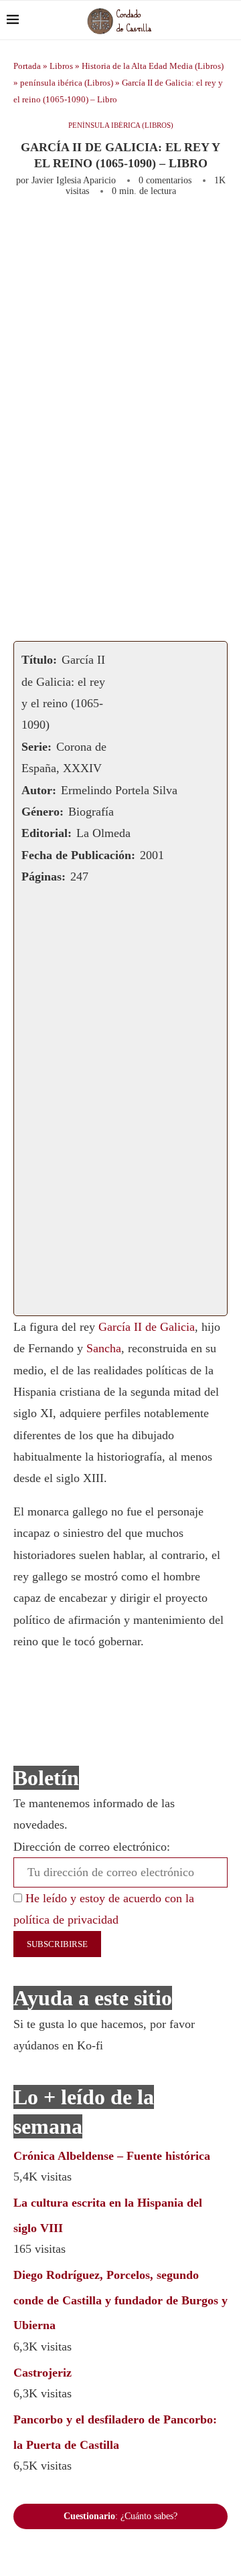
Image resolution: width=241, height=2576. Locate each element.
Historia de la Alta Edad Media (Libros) (153, 66)
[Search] (228, 20)
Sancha (104, 1348)
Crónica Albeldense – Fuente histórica (112, 2156)
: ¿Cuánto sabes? (120, 2516)
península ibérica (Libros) (67, 83)
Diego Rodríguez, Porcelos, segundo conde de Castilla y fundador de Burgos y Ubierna (120, 2300)
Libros (61, 66)
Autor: (39, 790)
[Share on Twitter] (168, 233)
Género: (43, 812)
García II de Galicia (147, 1327)
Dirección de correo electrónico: (92, 1847)
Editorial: (47, 833)
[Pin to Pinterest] (190, 233)
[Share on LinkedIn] (212, 233)
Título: (39, 660)
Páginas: (44, 877)
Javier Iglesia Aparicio (74, 180)
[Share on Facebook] (142, 233)
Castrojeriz (43, 2373)
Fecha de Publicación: (78, 855)
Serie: (36, 747)
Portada (27, 66)
